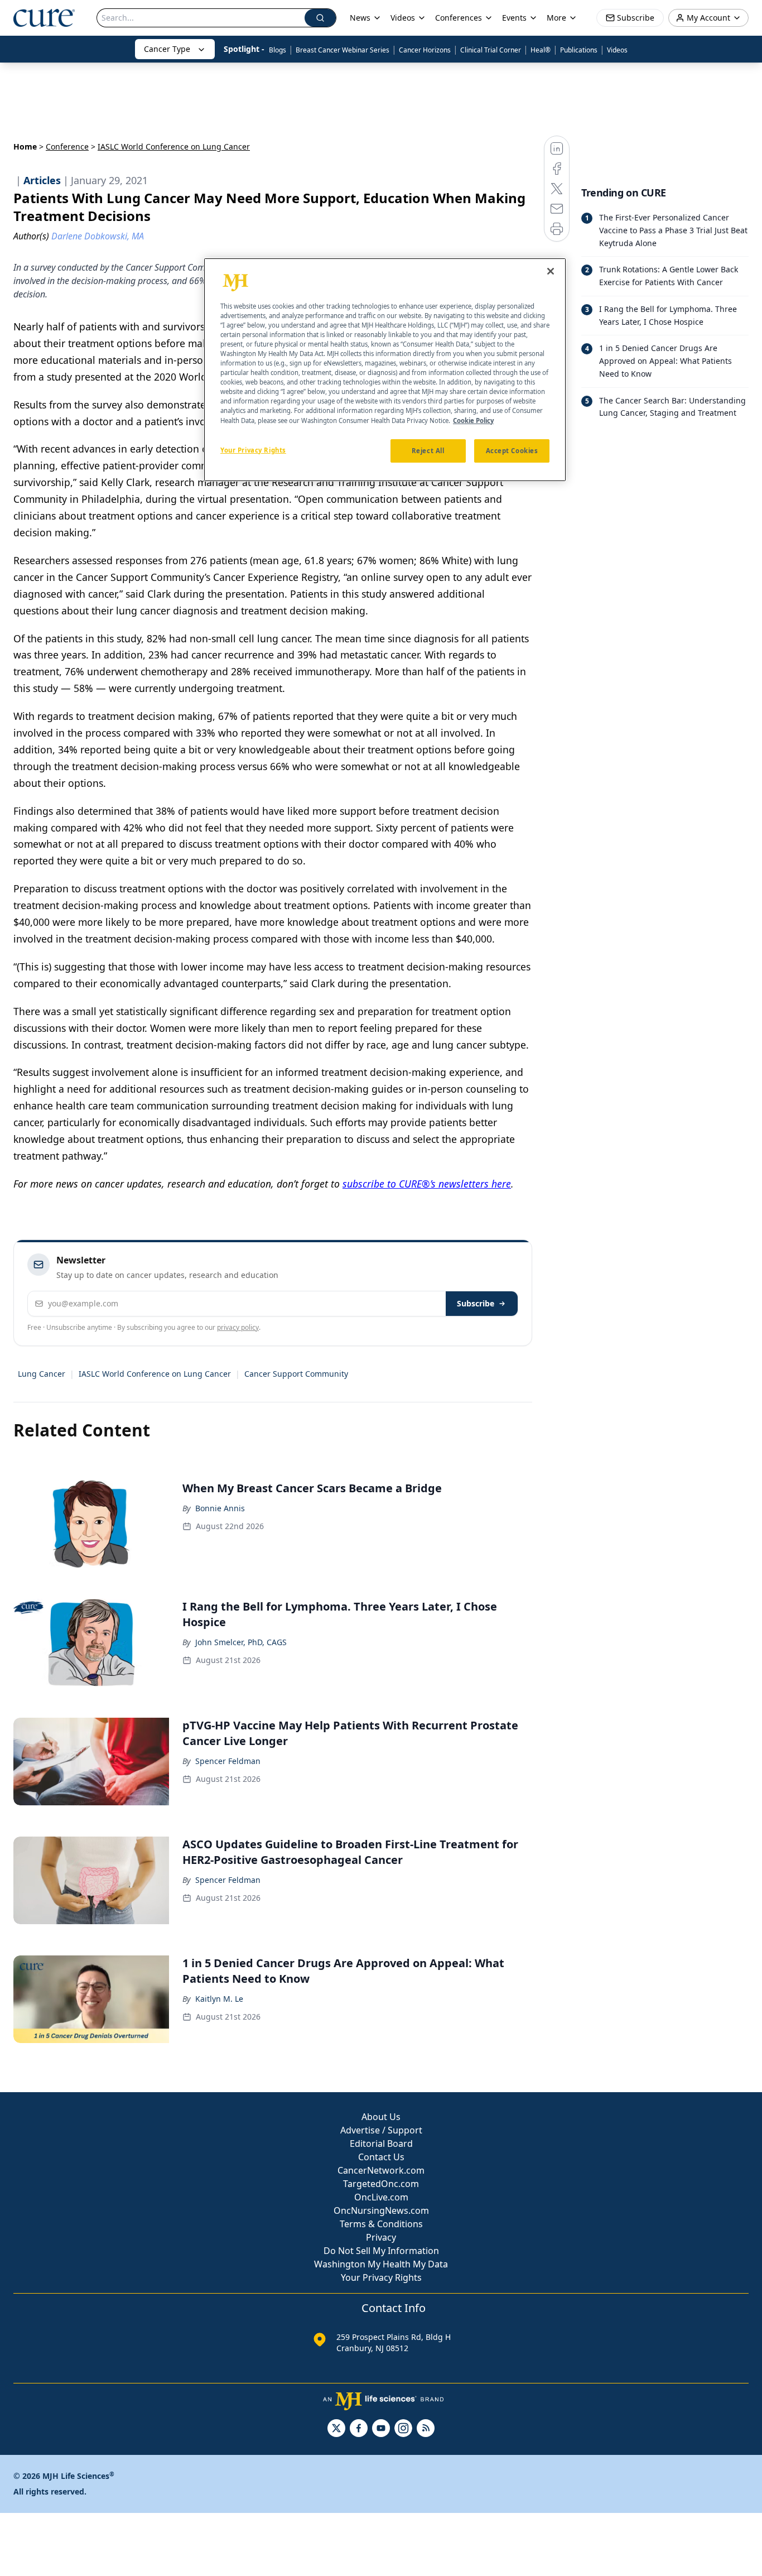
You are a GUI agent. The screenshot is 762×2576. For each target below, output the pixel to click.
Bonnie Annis (220, 1508)
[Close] (551, 271)
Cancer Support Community (296, 1374)
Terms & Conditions (381, 2224)
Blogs (278, 50)
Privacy (381, 2237)
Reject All (428, 450)
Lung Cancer (42, 1374)
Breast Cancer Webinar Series (343, 50)
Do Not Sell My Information (381, 2251)
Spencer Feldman (228, 1761)
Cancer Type (167, 49)
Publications (579, 50)
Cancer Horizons (425, 50)
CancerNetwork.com (381, 2170)
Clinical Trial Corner (491, 50)
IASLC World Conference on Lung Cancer (155, 1374)
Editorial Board (381, 2144)
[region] (385, 370)
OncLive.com (381, 2197)
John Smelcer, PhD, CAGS (241, 1642)
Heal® (541, 50)
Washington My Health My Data (381, 2264)
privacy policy (238, 1327)
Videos (617, 50)
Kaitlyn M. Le (219, 1999)
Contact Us (381, 2157)
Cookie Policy (473, 420)
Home (25, 146)
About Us (381, 2117)
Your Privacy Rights (381, 2277)
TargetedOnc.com (381, 2184)
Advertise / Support (381, 2130)
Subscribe (476, 1303)
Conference (67, 146)
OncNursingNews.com (381, 2210)
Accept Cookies (512, 450)
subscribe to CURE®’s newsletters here (427, 1184)
